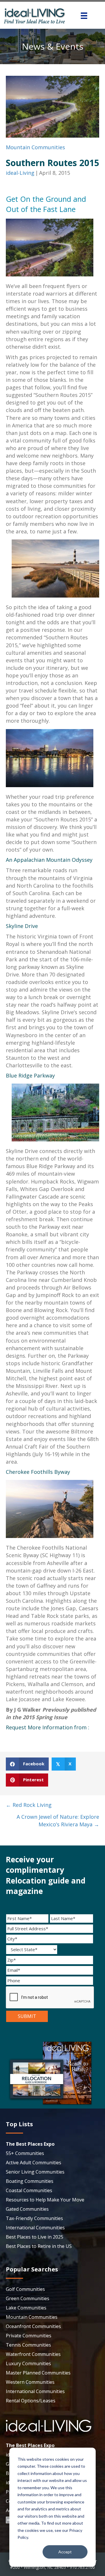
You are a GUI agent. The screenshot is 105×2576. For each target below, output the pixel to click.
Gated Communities (27, 2209)
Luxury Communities (28, 2363)
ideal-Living (20, 173)
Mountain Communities (35, 147)
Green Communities (28, 2298)
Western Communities (30, 2382)
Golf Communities (25, 2289)
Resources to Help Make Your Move (45, 2200)
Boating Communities (30, 2181)
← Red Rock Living (29, 1805)
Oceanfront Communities (33, 2326)
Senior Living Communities (35, 2172)
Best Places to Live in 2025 (35, 2237)
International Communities (35, 2228)
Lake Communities (26, 2308)
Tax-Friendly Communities (34, 2218)
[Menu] (84, 16)
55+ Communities (25, 2153)
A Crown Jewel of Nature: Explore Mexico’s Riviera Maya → (58, 1821)
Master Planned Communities (38, 2373)
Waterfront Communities (33, 2354)
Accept (65, 2552)
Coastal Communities (29, 2190)
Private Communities (29, 2336)
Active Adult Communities (34, 2163)
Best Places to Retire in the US (39, 2246)
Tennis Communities (28, 2345)
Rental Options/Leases (31, 2401)
